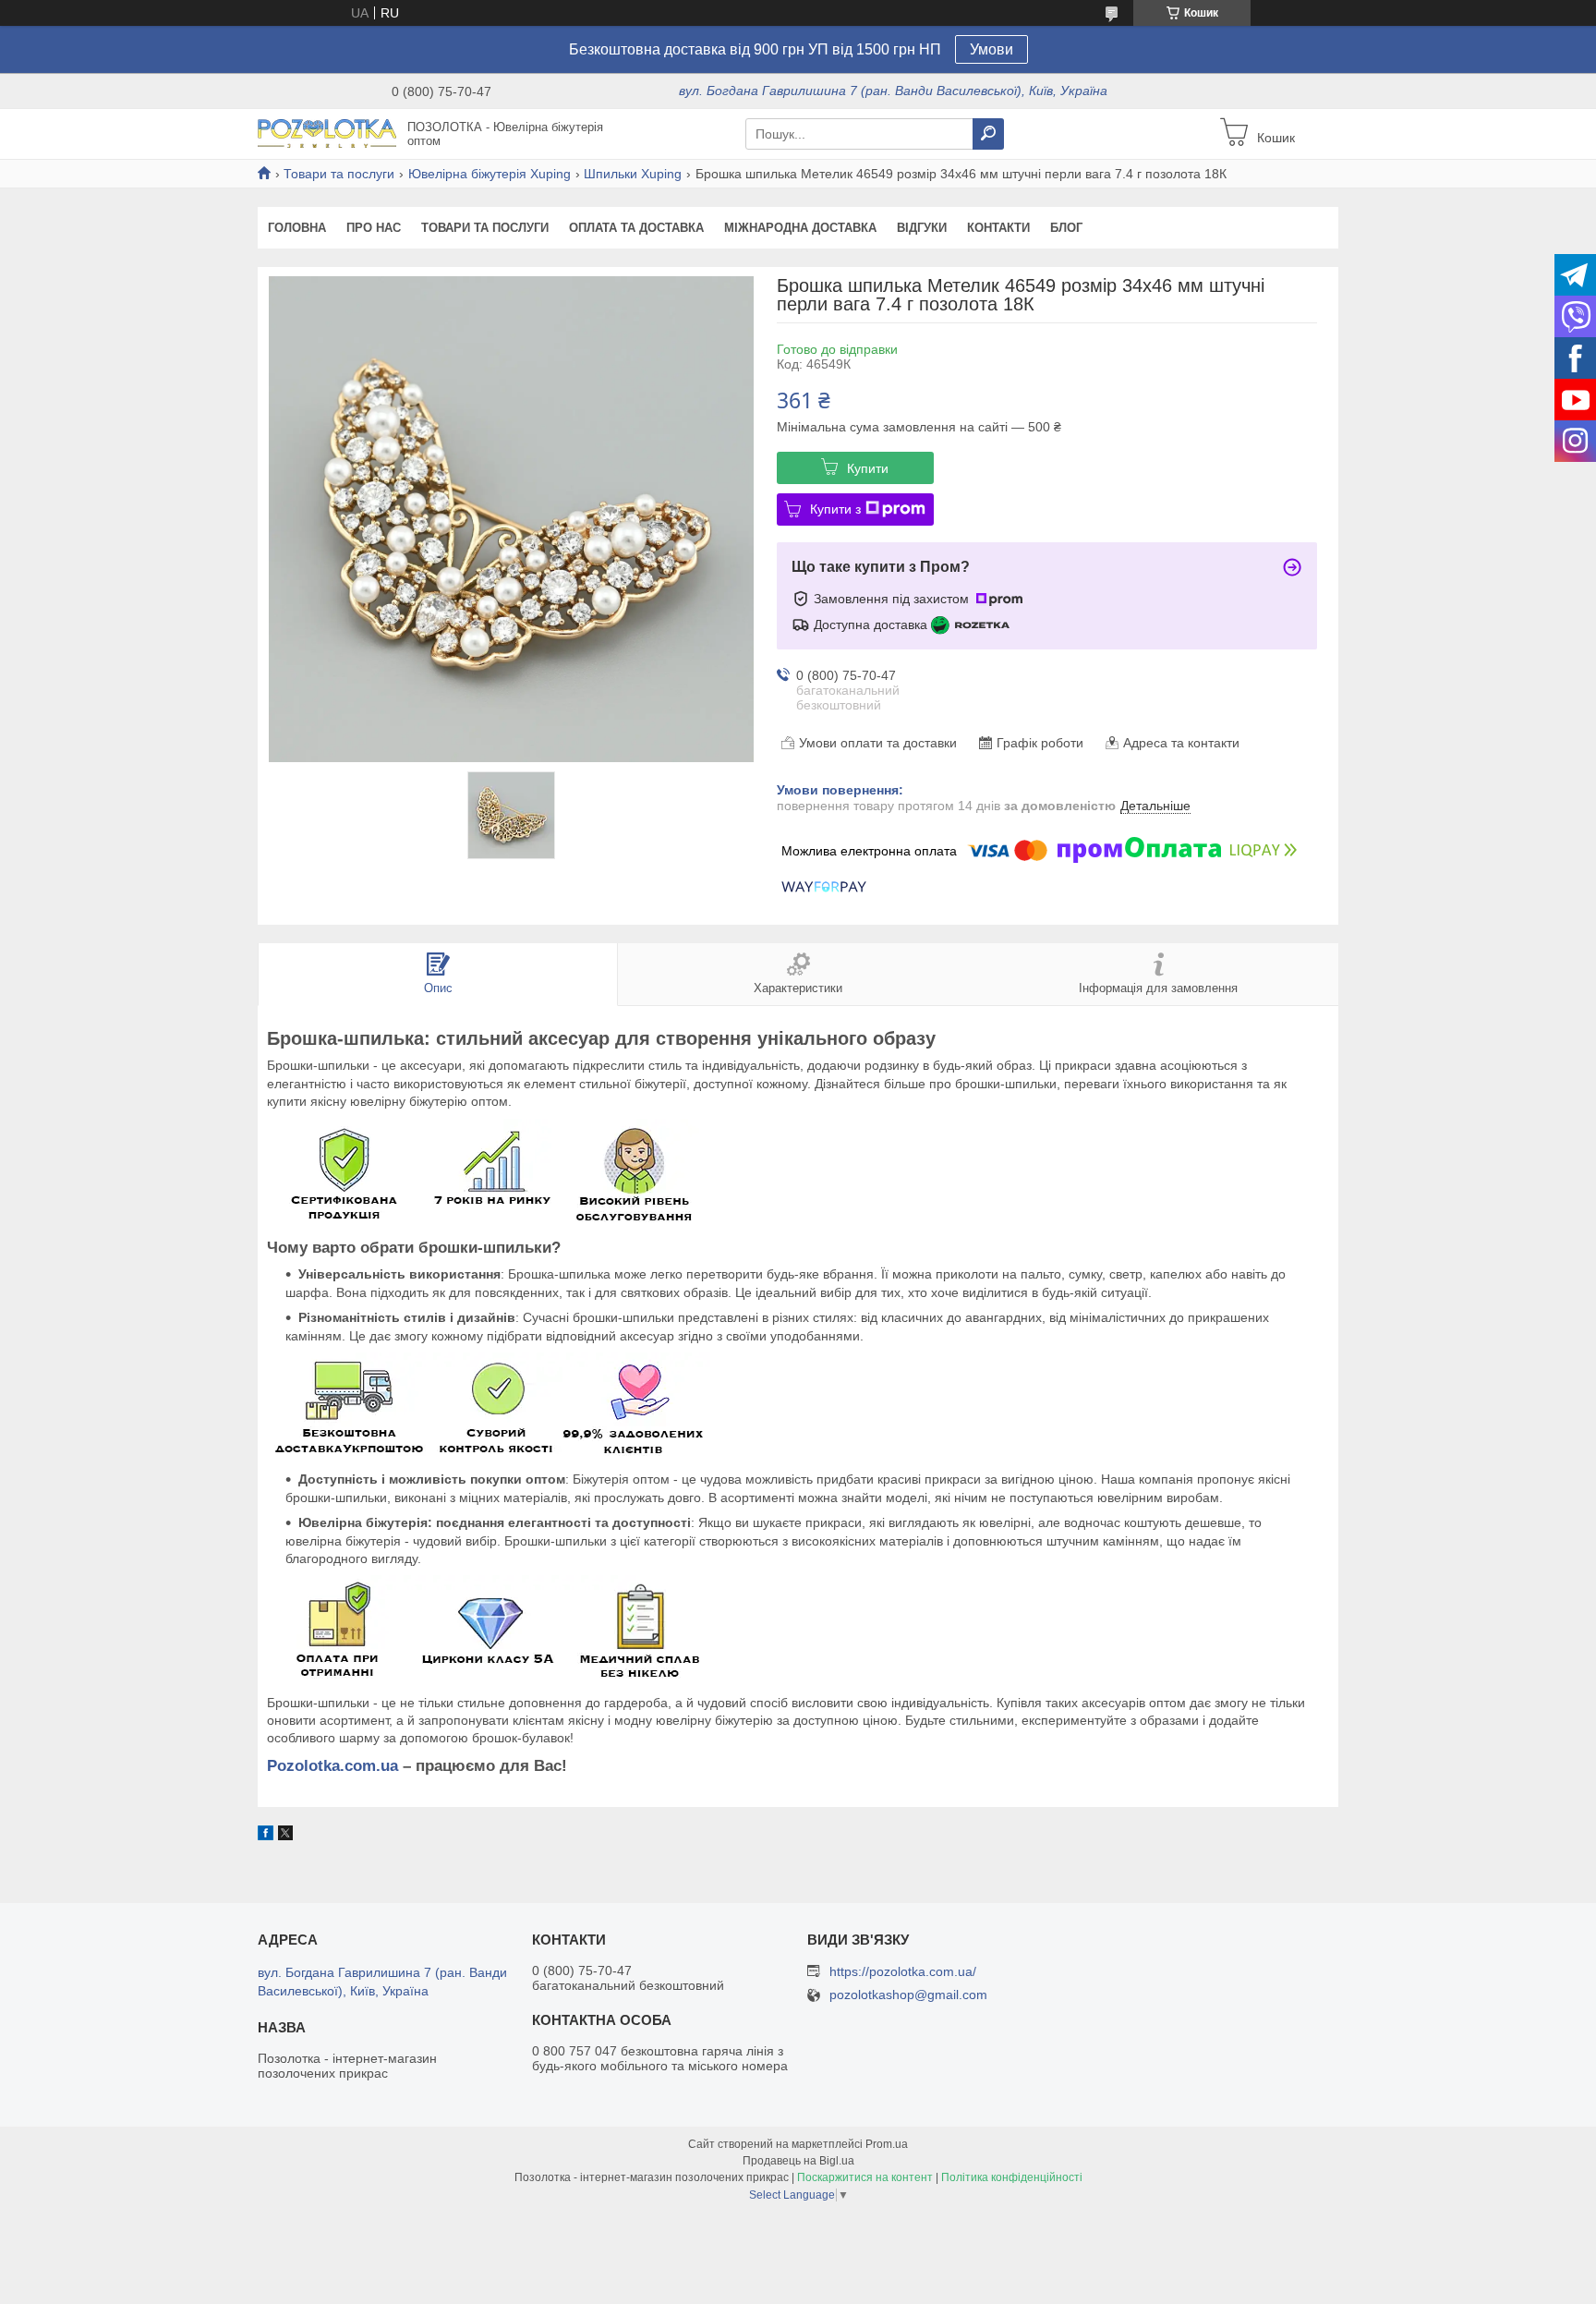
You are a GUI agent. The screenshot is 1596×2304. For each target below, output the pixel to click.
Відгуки (922, 228)
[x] (285, 1836)
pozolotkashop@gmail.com (908, 1995)
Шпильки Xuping (633, 174)
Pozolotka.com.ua (332, 1766)
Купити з (835, 509)
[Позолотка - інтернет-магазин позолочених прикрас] (327, 133)
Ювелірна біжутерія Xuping (490, 174)
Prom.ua (887, 2144)
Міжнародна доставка (800, 228)
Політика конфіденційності (1012, 2177)
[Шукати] (988, 134)
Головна (297, 228)
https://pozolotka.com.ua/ (903, 1971)
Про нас (374, 228)
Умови (991, 49)
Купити (868, 468)
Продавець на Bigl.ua (798, 2161)
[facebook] (266, 1836)
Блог (1066, 228)
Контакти (998, 228)
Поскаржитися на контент (865, 2177)
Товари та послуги (339, 174)
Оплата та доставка (636, 228)
